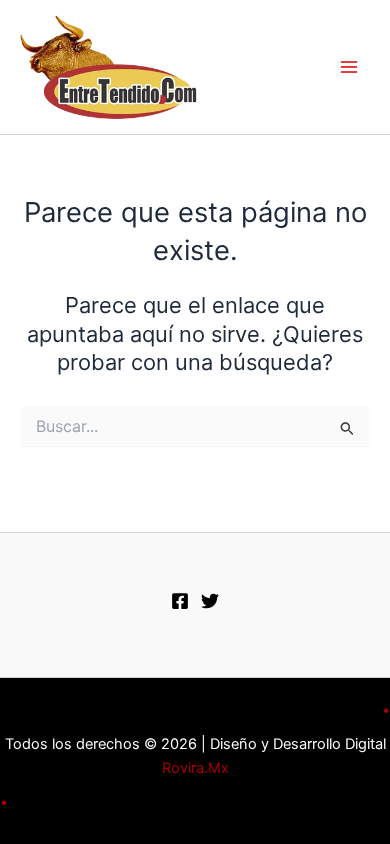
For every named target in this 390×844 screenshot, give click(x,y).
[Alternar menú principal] (349, 67)
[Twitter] (210, 601)
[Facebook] (180, 601)
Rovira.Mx (195, 768)
